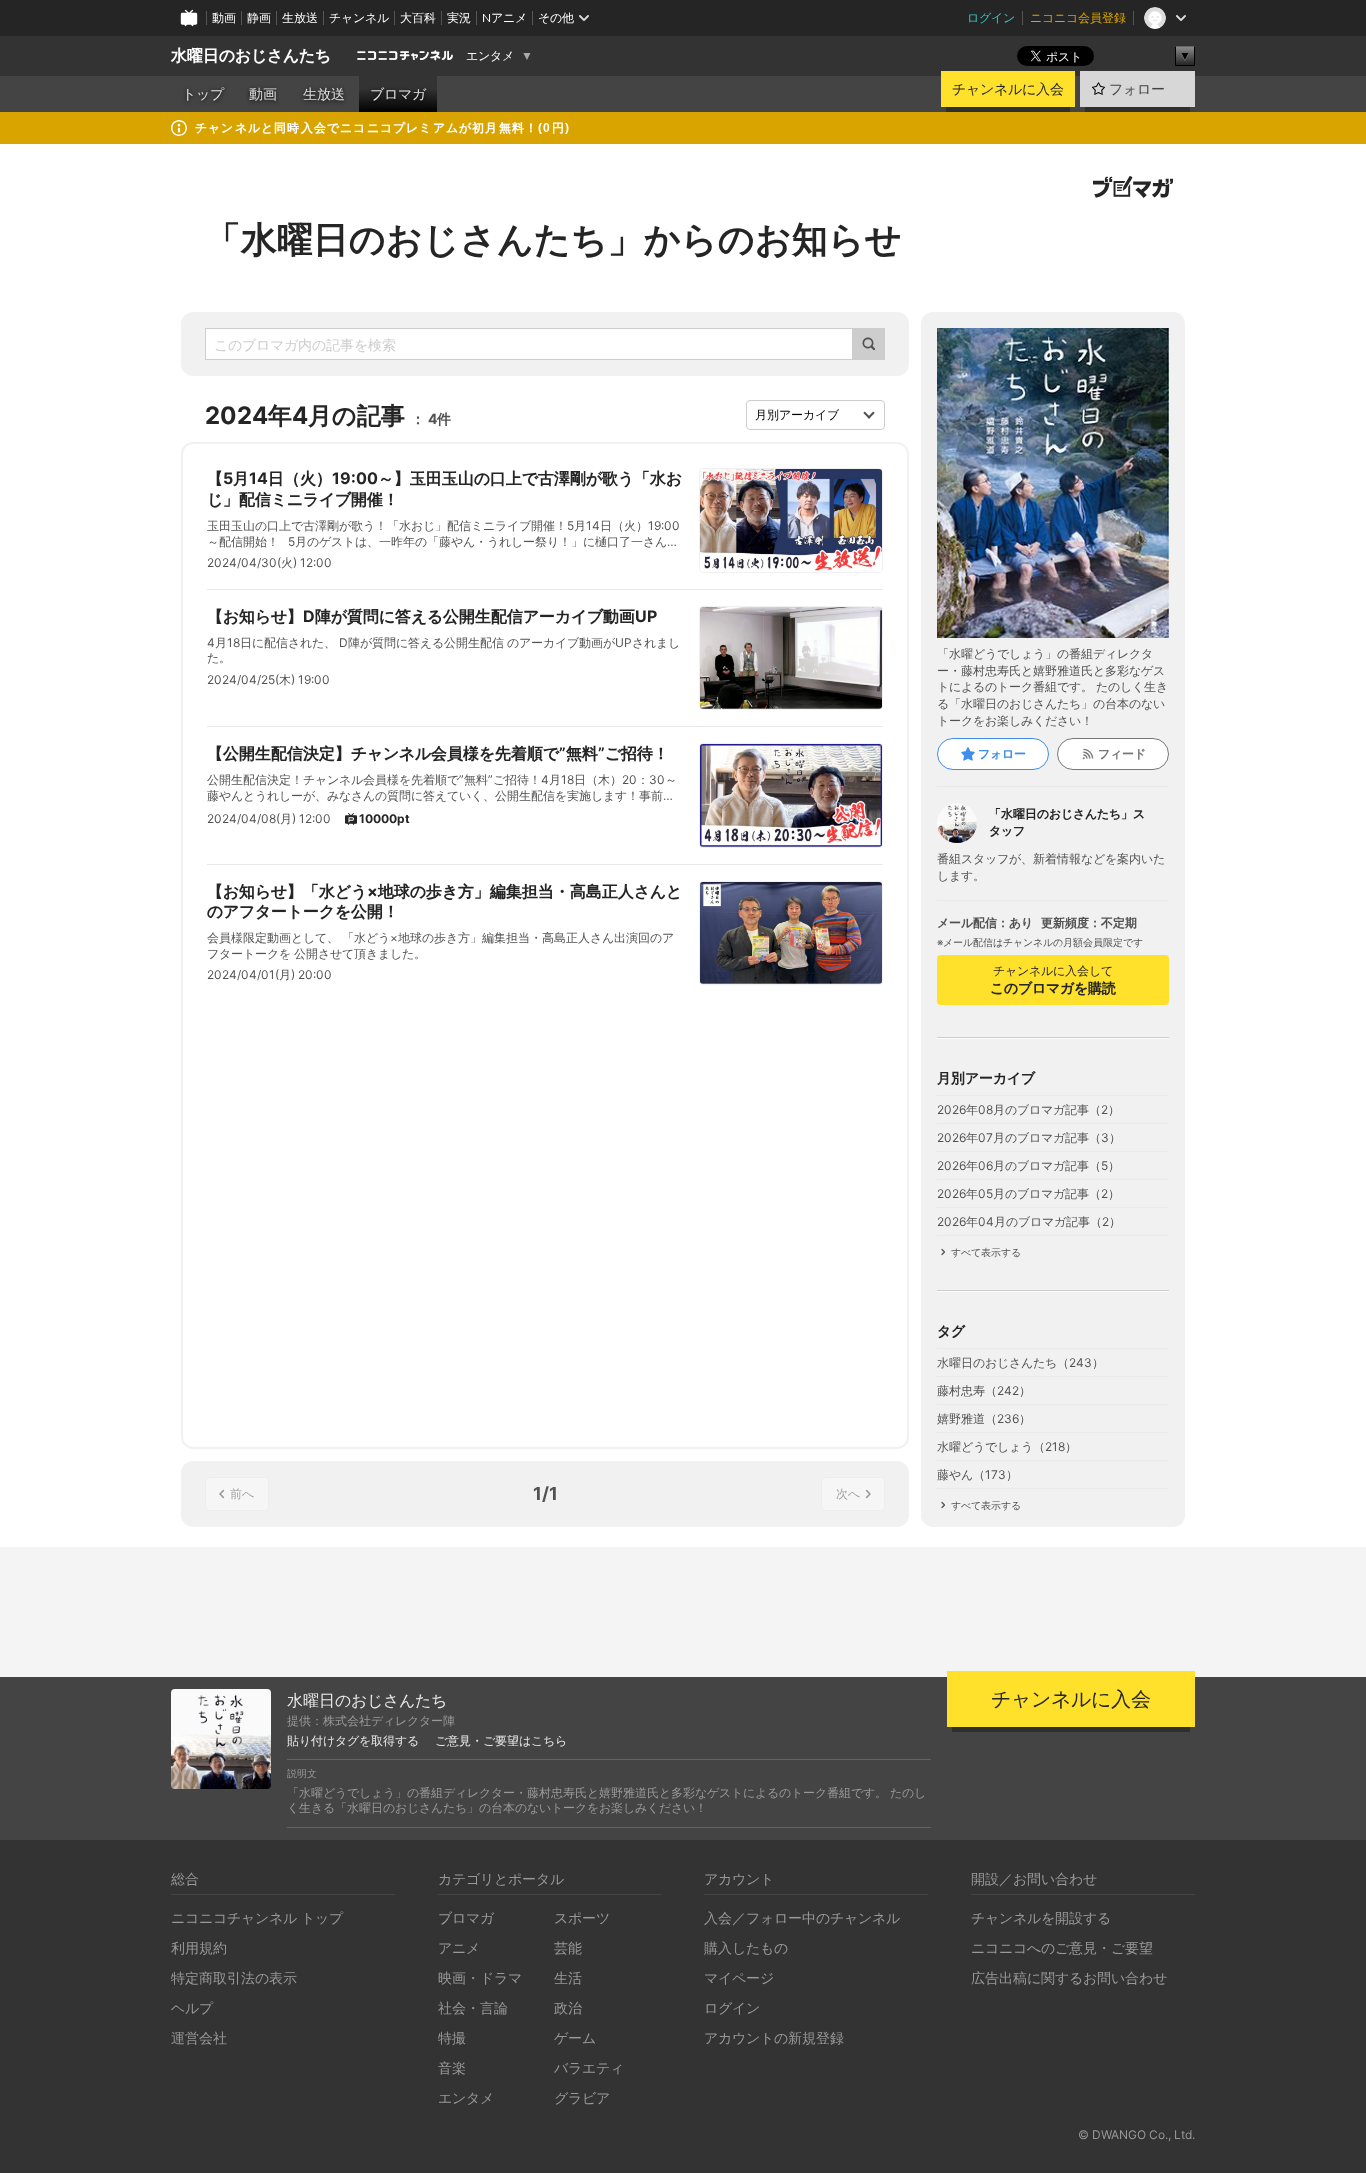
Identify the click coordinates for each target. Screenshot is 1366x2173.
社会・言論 (473, 2007)
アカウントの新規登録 (774, 2037)
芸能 (568, 1947)
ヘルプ (192, 2007)
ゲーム (575, 2037)
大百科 (418, 17)
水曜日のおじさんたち (251, 55)
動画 (224, 17)
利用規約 (199, 1947)
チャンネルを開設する (1041, 1917)
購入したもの (746, 1947)
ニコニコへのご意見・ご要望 (1062, 1947)
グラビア (582, 2097)
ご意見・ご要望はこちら (501, 1741)
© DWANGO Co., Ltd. (1136, 2134)
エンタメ (490, 56)
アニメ (459, 1947)
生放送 (300, 17)
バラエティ (589, 2067)
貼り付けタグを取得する (353, 1741)
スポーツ (582, 1917)
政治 (568, 2007)
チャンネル (359, 17)
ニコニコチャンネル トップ (257, 1917)
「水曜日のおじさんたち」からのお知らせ (553, 239)
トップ (203, 94)
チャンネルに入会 (1008, 89)
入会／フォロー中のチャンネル (802, 1917)
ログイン (991, 17)
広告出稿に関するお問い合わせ (1069, 1977)
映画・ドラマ (480, 1977)
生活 (568, 1977)
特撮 (452, 2037)
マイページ (739, 1977)
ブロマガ (398, 94)
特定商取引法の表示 (234, 1977)
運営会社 (199, 2037)
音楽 (452, 2067)
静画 (259, 17)
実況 (459, 17)
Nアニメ (504, 17)
